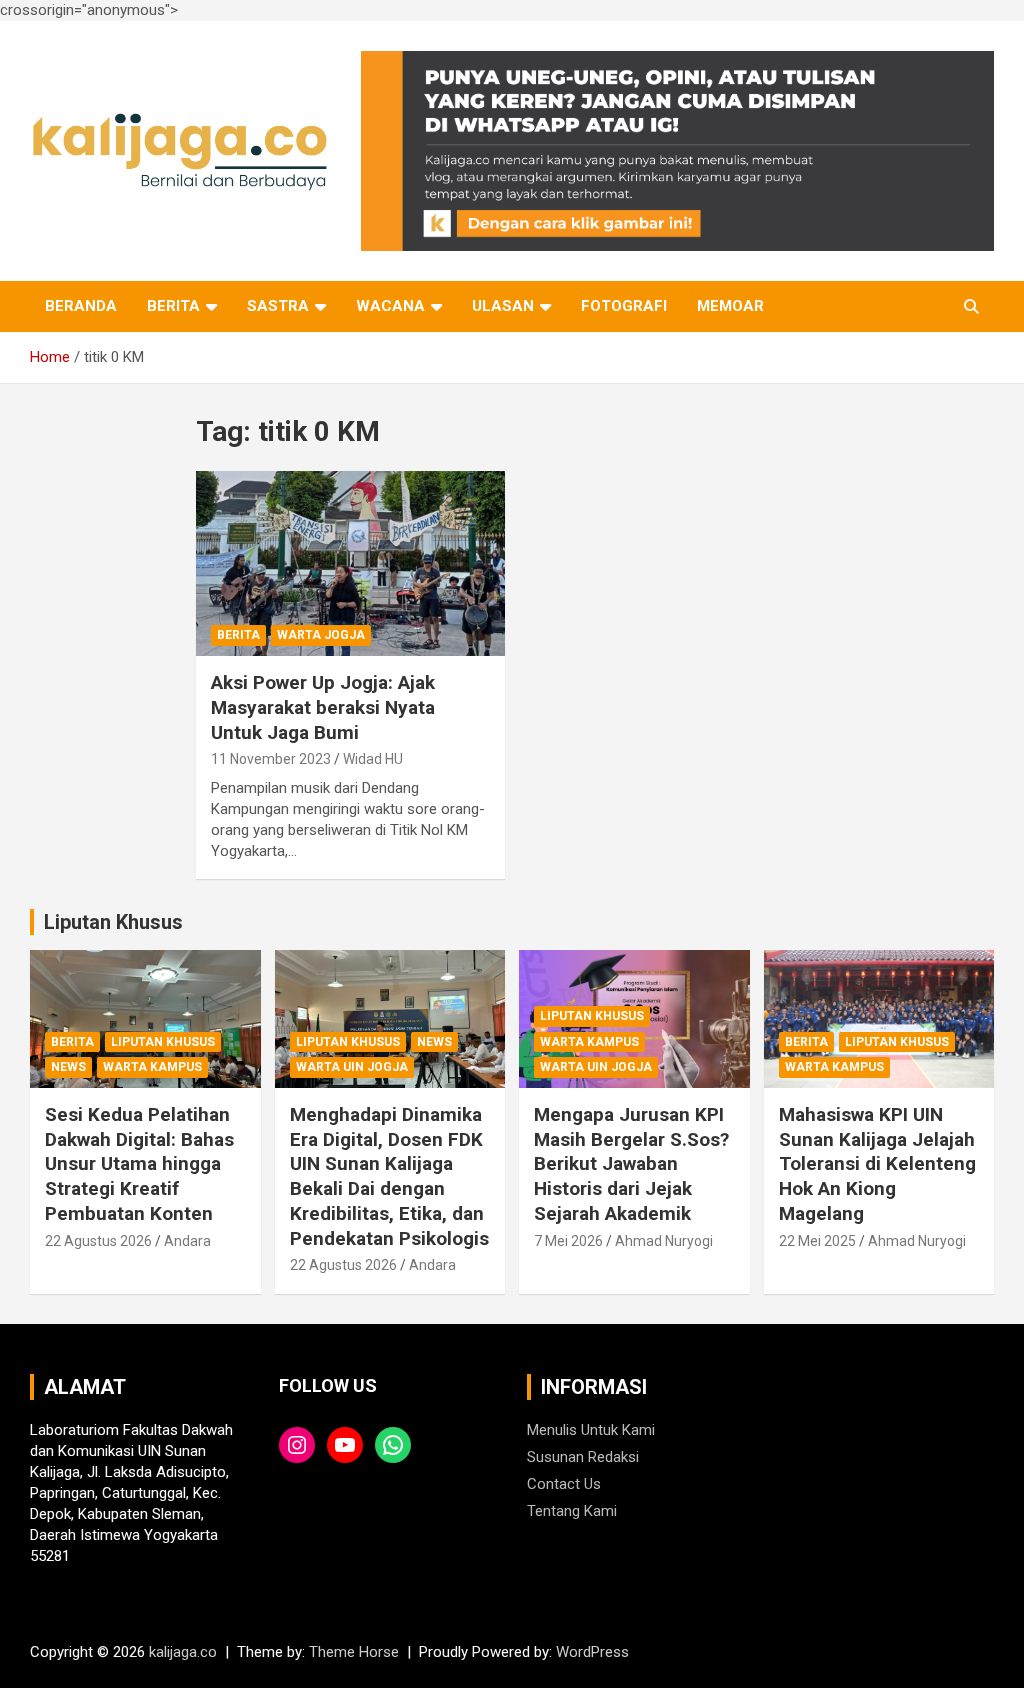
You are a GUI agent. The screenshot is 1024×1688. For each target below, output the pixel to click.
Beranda (81, 306)
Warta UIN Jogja (352, 1067)
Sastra (278, 306)
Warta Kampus (152, 1067)
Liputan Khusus (113, 922)
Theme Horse (354, 1652)
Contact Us (564, 1484)
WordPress (592, 1652)
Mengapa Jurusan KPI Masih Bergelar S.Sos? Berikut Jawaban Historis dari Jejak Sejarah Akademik (631, 1164)
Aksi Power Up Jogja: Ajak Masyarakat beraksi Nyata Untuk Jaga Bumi (323, 707)
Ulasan (503, 306)
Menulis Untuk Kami (591, 1430)
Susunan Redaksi (583, 1457)
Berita (173, 306)
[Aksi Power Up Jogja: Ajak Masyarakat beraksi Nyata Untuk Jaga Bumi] (350, 563)
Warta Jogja (321, 635)
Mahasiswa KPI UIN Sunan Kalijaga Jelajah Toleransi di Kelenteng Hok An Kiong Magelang (877, 1164)
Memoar (730, 306)
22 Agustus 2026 (98, 1241)
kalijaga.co (183, 1652)
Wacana (390, 306)
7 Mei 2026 (568, 1241)
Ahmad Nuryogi (664, 1241)
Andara (187, 1241)
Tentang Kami (572, 1511)
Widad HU (373, 759)
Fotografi (624, 306)
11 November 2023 (271, 759)
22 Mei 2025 (817, 1241)
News (68, 1067)
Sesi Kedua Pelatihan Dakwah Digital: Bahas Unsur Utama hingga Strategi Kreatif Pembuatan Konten (139, 1164)
